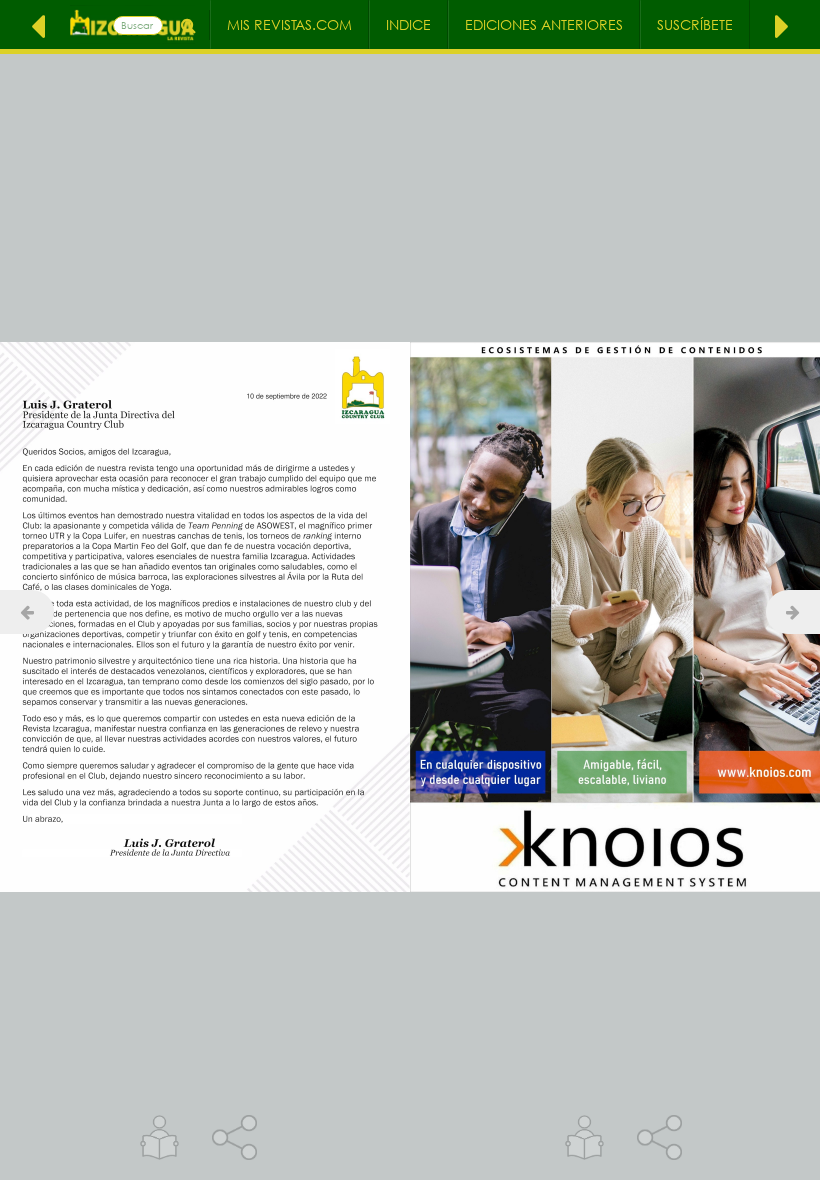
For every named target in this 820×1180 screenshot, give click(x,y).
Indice (408, 24)
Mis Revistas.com (289, 24)
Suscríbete (695, 24)
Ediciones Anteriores (544, 24)
